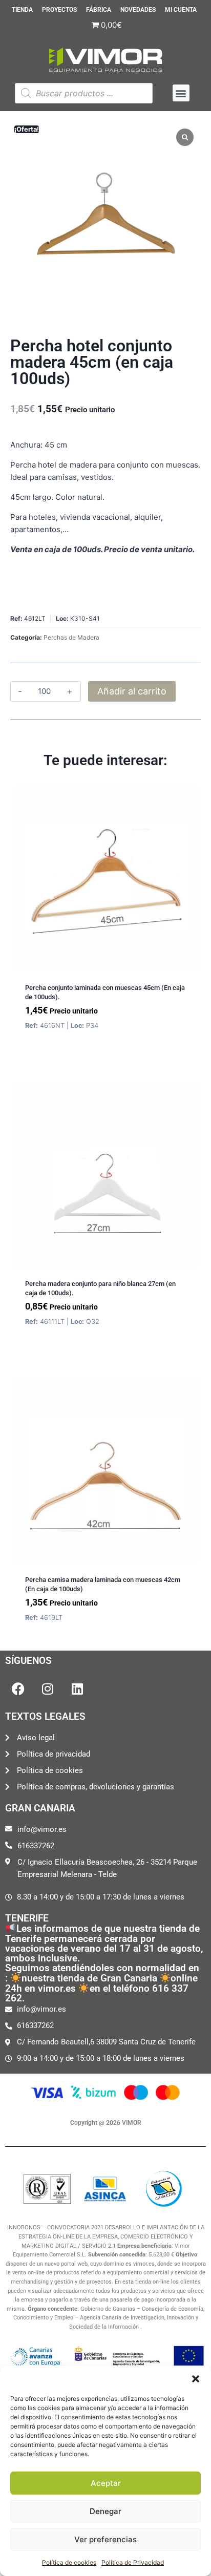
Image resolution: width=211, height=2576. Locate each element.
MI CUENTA (181, 10)
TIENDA (22, 10)
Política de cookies (69, 2562)
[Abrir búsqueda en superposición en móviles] (83, 93)
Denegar (105, 2511)
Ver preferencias (105, 2539)
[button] (196, 2379)
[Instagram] (48, 1688)
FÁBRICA (99, 10)
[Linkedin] (77, 1688)
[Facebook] (18, 1688)
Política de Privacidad (133, 2562)
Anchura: (26, 445)
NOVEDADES (138, 10)
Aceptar (106, 2483)
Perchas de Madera (71, 637)
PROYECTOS (59, 10)
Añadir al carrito (132, 691)
